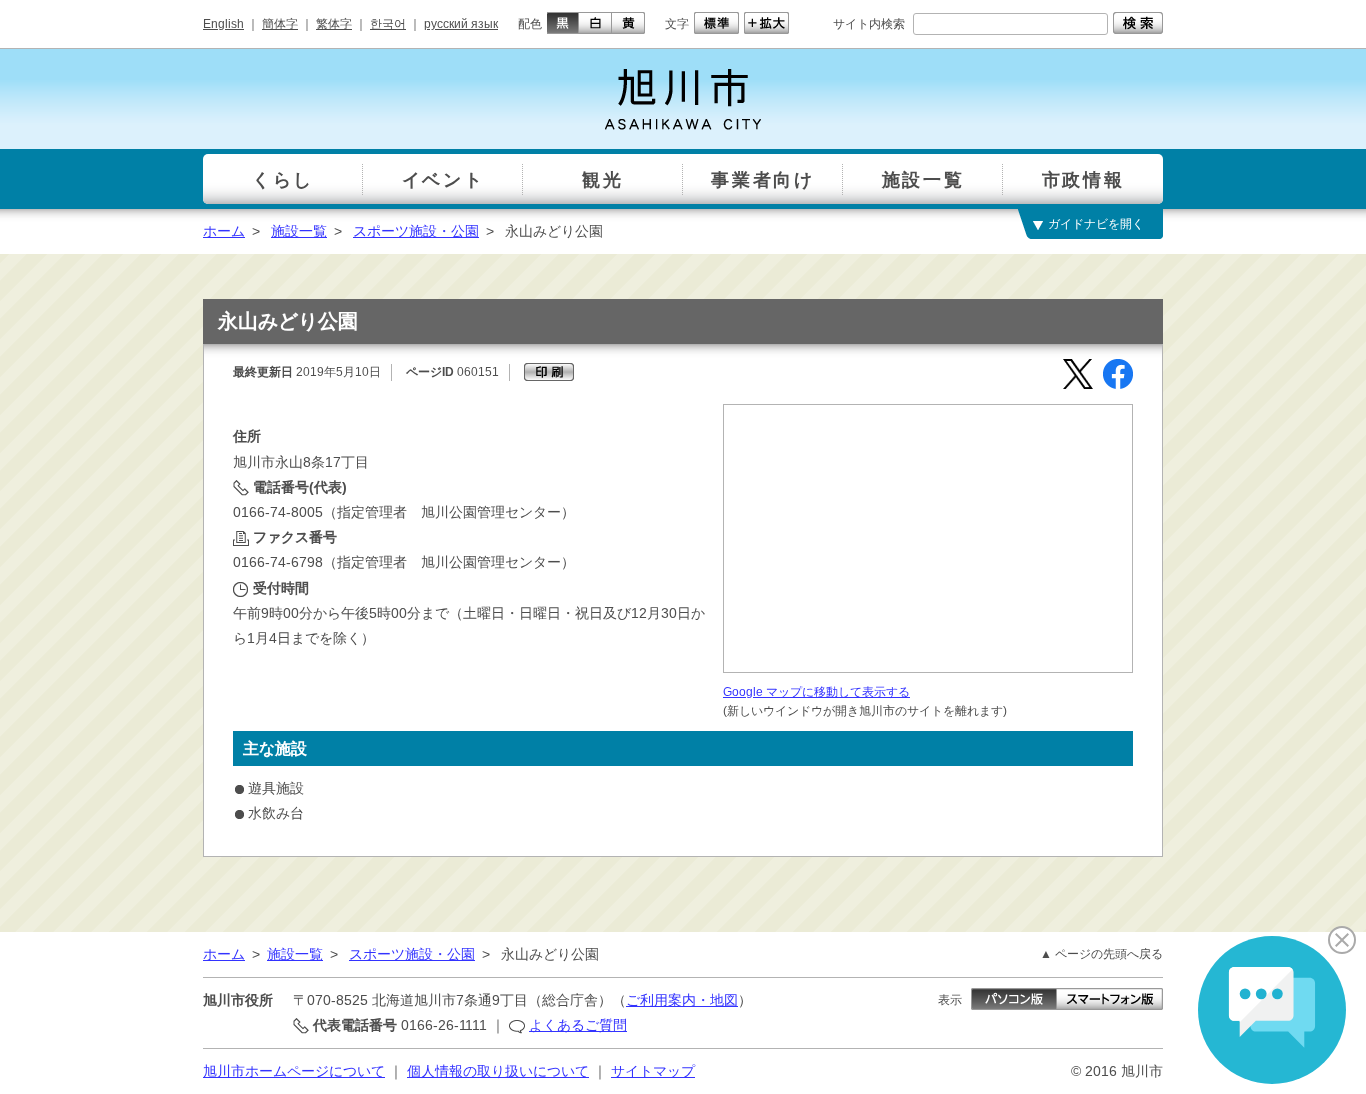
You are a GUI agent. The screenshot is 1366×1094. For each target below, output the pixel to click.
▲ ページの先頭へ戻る (1101, 954)
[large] (764, 23)
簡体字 (280, 24)
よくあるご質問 (578, 1025)
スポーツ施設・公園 (416, 231)
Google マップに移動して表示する (816, 692)
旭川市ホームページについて (294, 1071)
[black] (560, 23)
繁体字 (334, 24)
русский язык (461, 24)
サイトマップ (653, 1071)
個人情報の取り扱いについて (498, 1071)
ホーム (224, 231)
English (223, 24)
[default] (714, 23)
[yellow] (628, 23)
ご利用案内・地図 (682, 1000)
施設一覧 (299, 231)
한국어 (388, 24)
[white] (595, 23)
